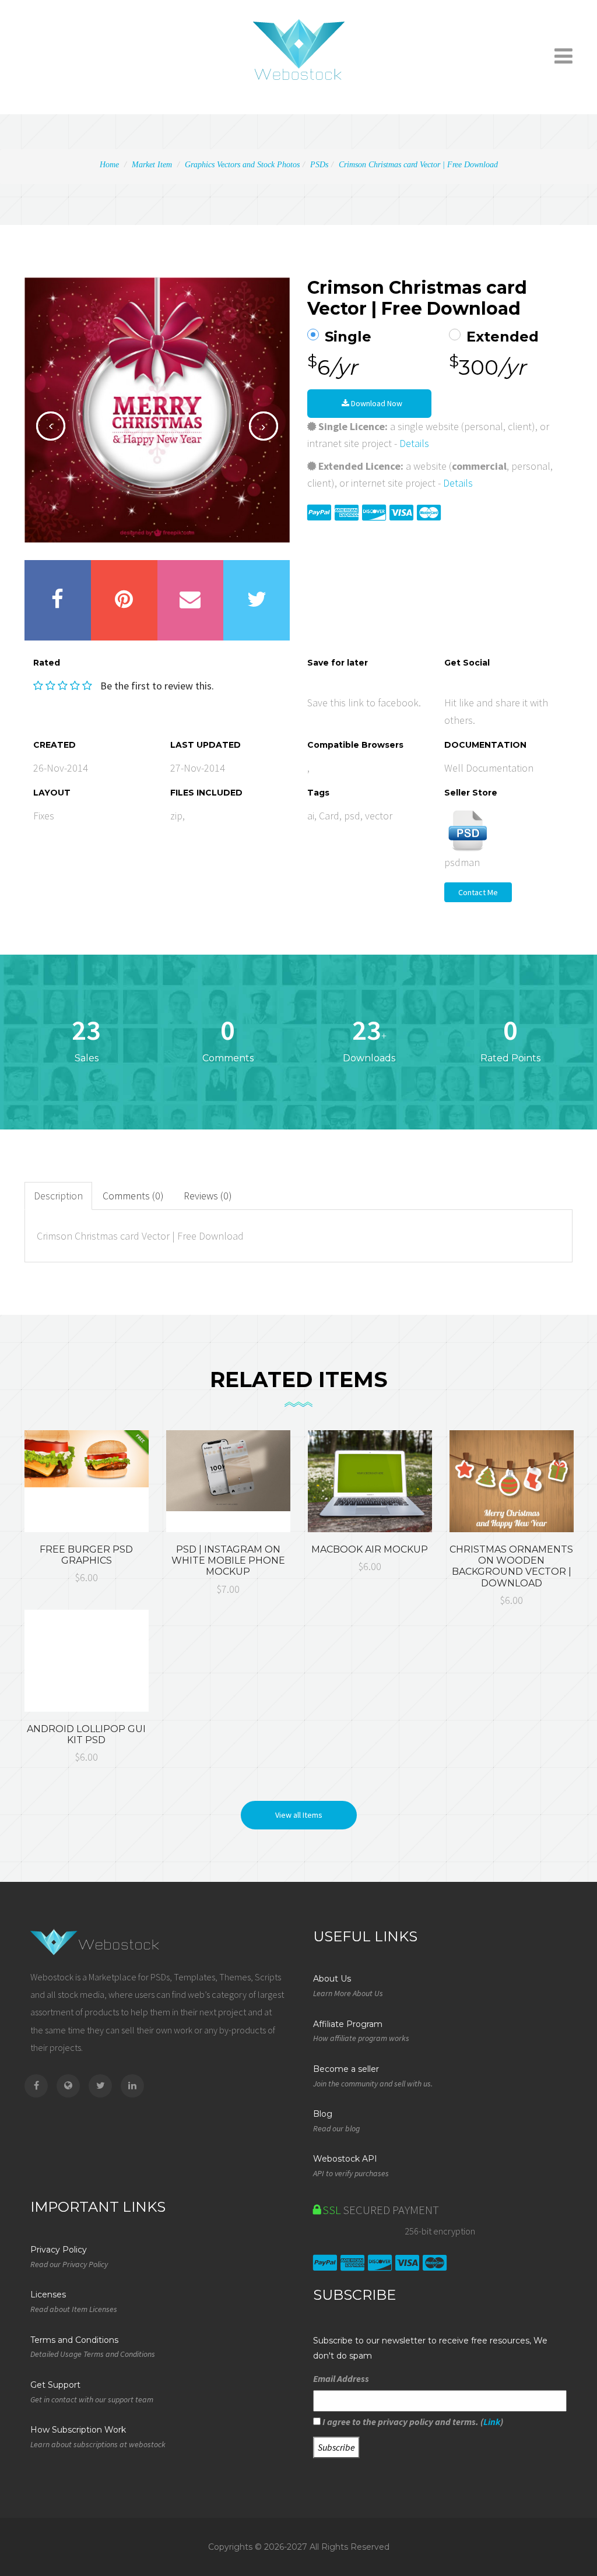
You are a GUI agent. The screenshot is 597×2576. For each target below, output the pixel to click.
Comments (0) (133, 1196)
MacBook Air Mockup (370, 1549)
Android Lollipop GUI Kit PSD (86, 1734)
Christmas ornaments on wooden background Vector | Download (511, 1566)
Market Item (152, 165)
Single (348, 337)
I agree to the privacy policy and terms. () (412, 2422)
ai (311, 816)
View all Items (299, 1815)
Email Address (341, 2378)
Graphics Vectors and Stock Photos (242, 165)
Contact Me (478, 892)
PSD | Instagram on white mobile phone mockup (228, 1560)
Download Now (376, 403)
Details (414, 443)
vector (379, 816)
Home (109, 165)
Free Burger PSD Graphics (86, 1555)
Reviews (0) (208, 1196)
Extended (503, 337)
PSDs (319, 165)
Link (492, 2422)
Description (58, 1196)
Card (329, 816)
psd (352, 816)
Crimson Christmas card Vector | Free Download (418, 165)
